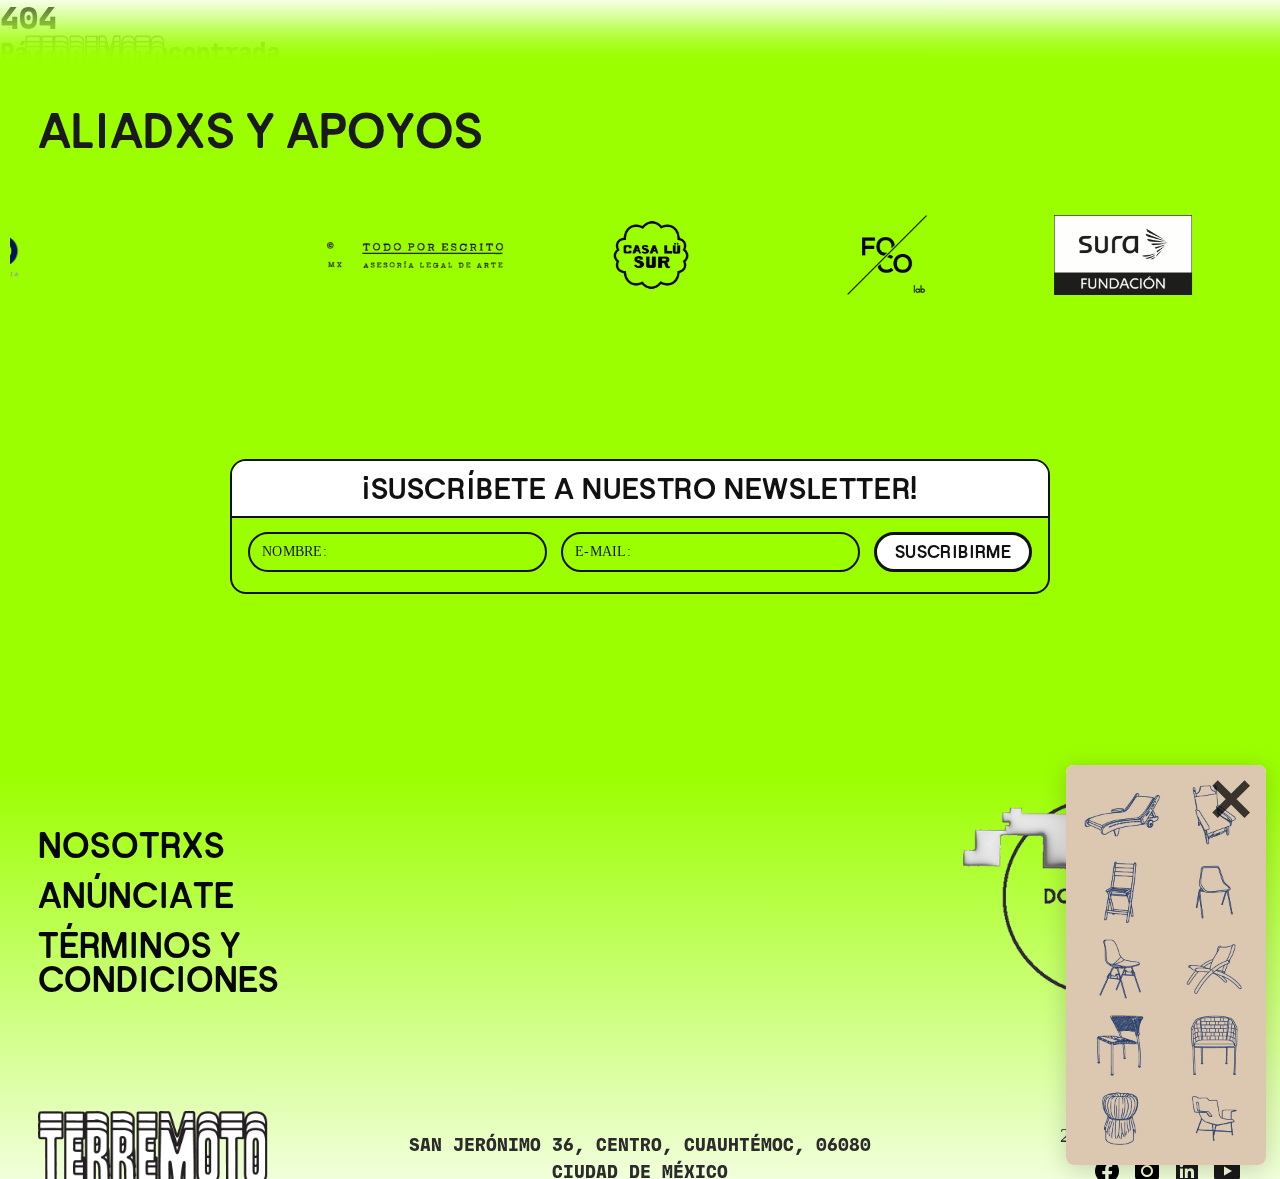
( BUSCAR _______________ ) (971, 43)
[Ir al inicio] (95, 56)
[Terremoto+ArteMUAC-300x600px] (1166, 965)
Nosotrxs (131, 846)
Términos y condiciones (158, 963)
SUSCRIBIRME (953, 551)
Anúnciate (136, 896)
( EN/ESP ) (1184, 43)
